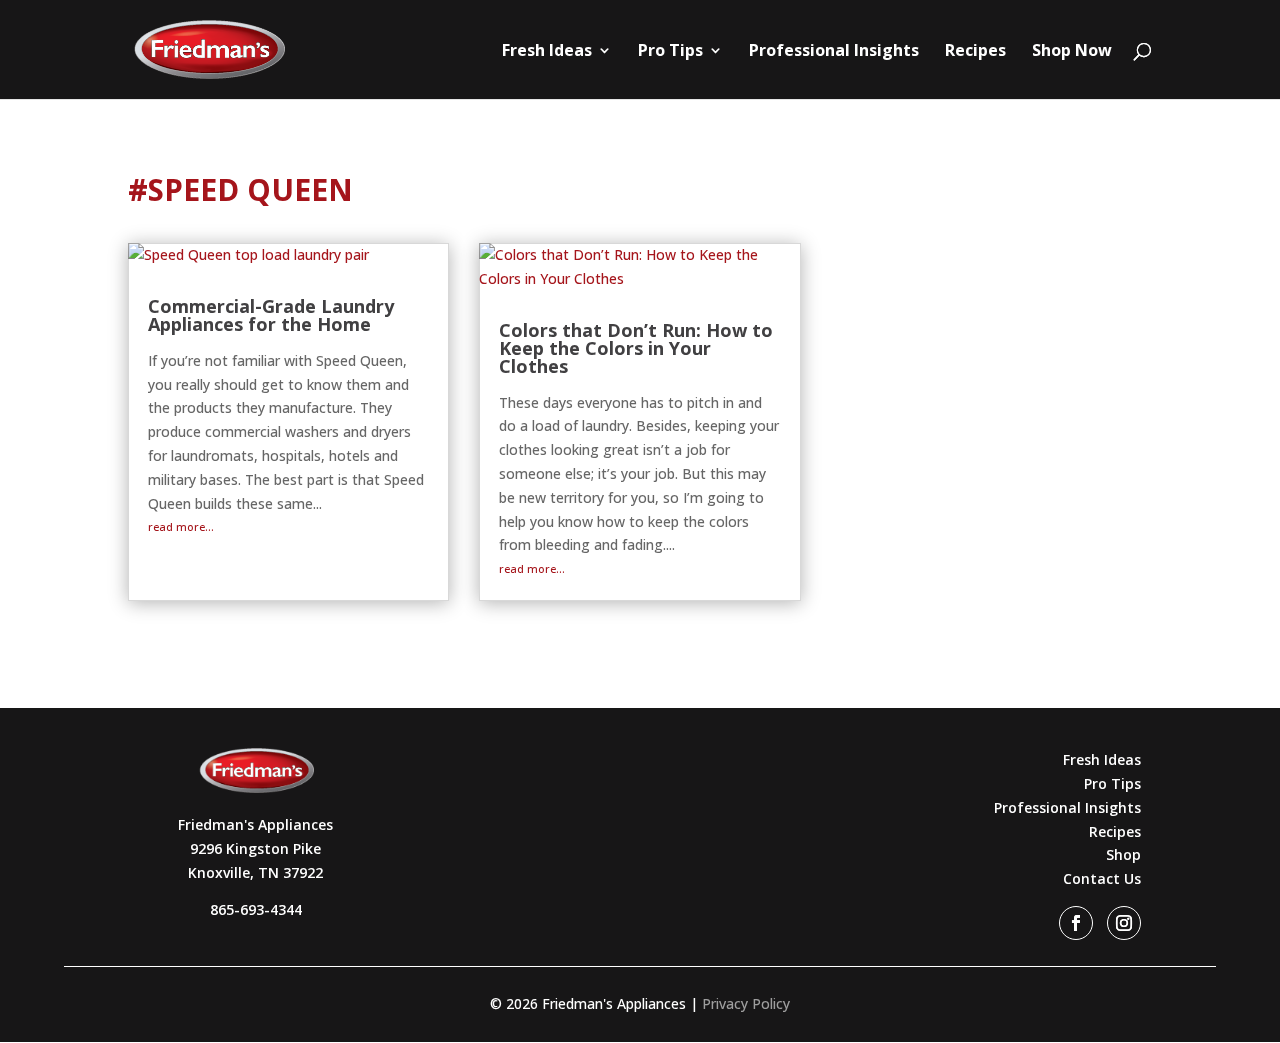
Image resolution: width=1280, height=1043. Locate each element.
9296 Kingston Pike (255, 848)
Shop (1123, 854)
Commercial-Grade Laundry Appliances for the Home (271, 315)
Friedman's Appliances (255, 824)
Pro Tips (670, 52)
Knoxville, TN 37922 (255, 872)
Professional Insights (834, 52)
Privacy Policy (746, 1003)
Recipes (975, 52)
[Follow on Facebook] (1076, 923)
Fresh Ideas (547, 52)
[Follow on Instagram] (1124, 923)
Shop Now (1072, 52)
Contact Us (1102, 878)
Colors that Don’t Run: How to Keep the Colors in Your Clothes (636, 348)
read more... (181, 526)
